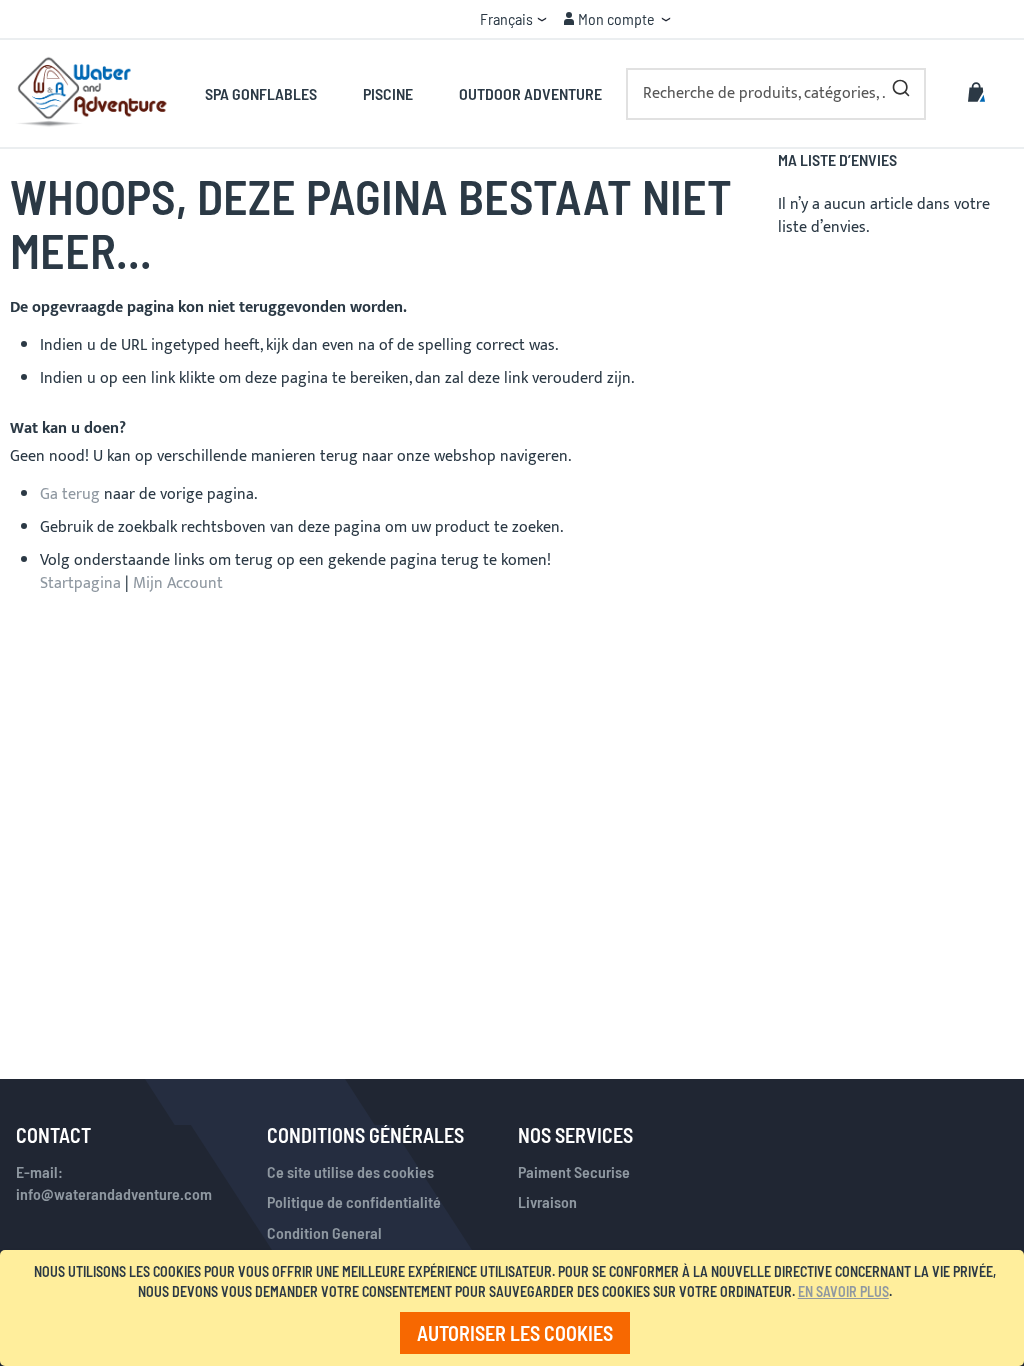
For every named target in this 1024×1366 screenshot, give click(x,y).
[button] (513, 19)
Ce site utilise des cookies (350, 1171)
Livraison (547, 1201)
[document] (515, 1308)
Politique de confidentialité (354, 1201)
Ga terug (70, 494)
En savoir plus (843, 1291)
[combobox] (776, 94)
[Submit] (901, 84)
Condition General (324, 1232)
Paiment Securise (574, 1171)
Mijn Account (178, 583)
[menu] (403, 93)
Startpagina (80, 583)
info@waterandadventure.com (114, 1193)
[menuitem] (272, 93)
